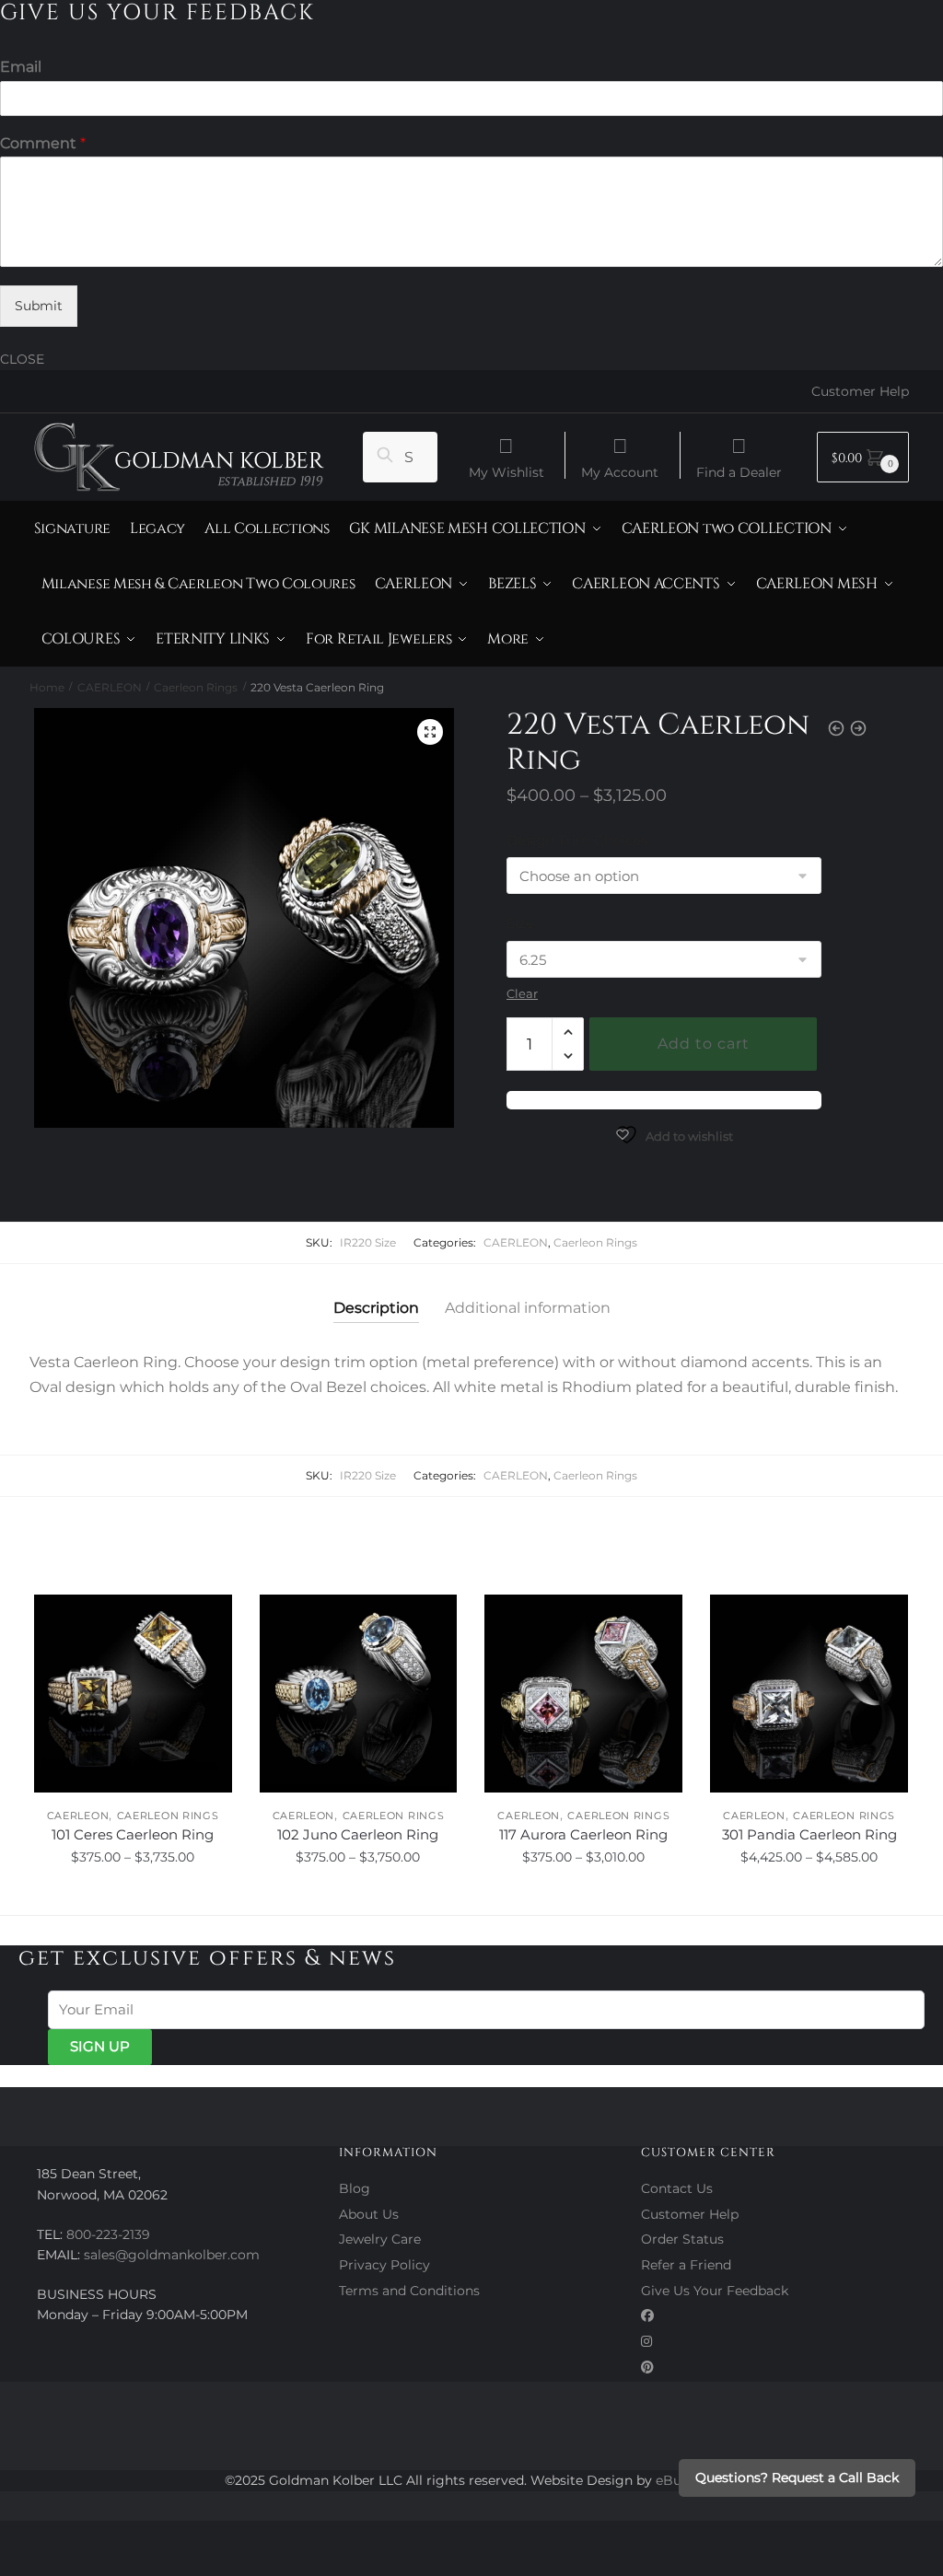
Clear (522, 993)
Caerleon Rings (196, 687)
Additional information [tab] (528, 1308)
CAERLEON (110, 687)
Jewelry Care (380, 2239)
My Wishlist (506, 471)
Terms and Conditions (409, 2291)
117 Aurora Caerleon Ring (583, 1834)
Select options (133, 1897)
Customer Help (860, 391)
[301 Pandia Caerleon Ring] (809, 1694)
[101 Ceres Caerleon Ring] (133, 1694)
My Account (620, 471)
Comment (43, 143)
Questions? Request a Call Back (797, 2477)
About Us (369, 2214)
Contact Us (677, 2188)
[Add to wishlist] (209, 1618)
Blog (355, 2188)
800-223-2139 (108, 2234)
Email (21, 67)
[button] (430, 732)
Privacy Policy (384, 2265)
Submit (39, 306)
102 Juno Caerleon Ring (358, 1834)
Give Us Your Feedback (715, 2291)
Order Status (682, 2239)
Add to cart (704, 1044)
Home (47, 687)
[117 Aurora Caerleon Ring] (583, 1694)
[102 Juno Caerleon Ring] (359, 1694)
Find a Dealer (739, 471)
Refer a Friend (686, 2265)
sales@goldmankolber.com (172, 2255)
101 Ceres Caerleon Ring (133, 1834)
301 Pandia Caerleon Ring (809, 1834)
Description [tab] (376, 1308)
